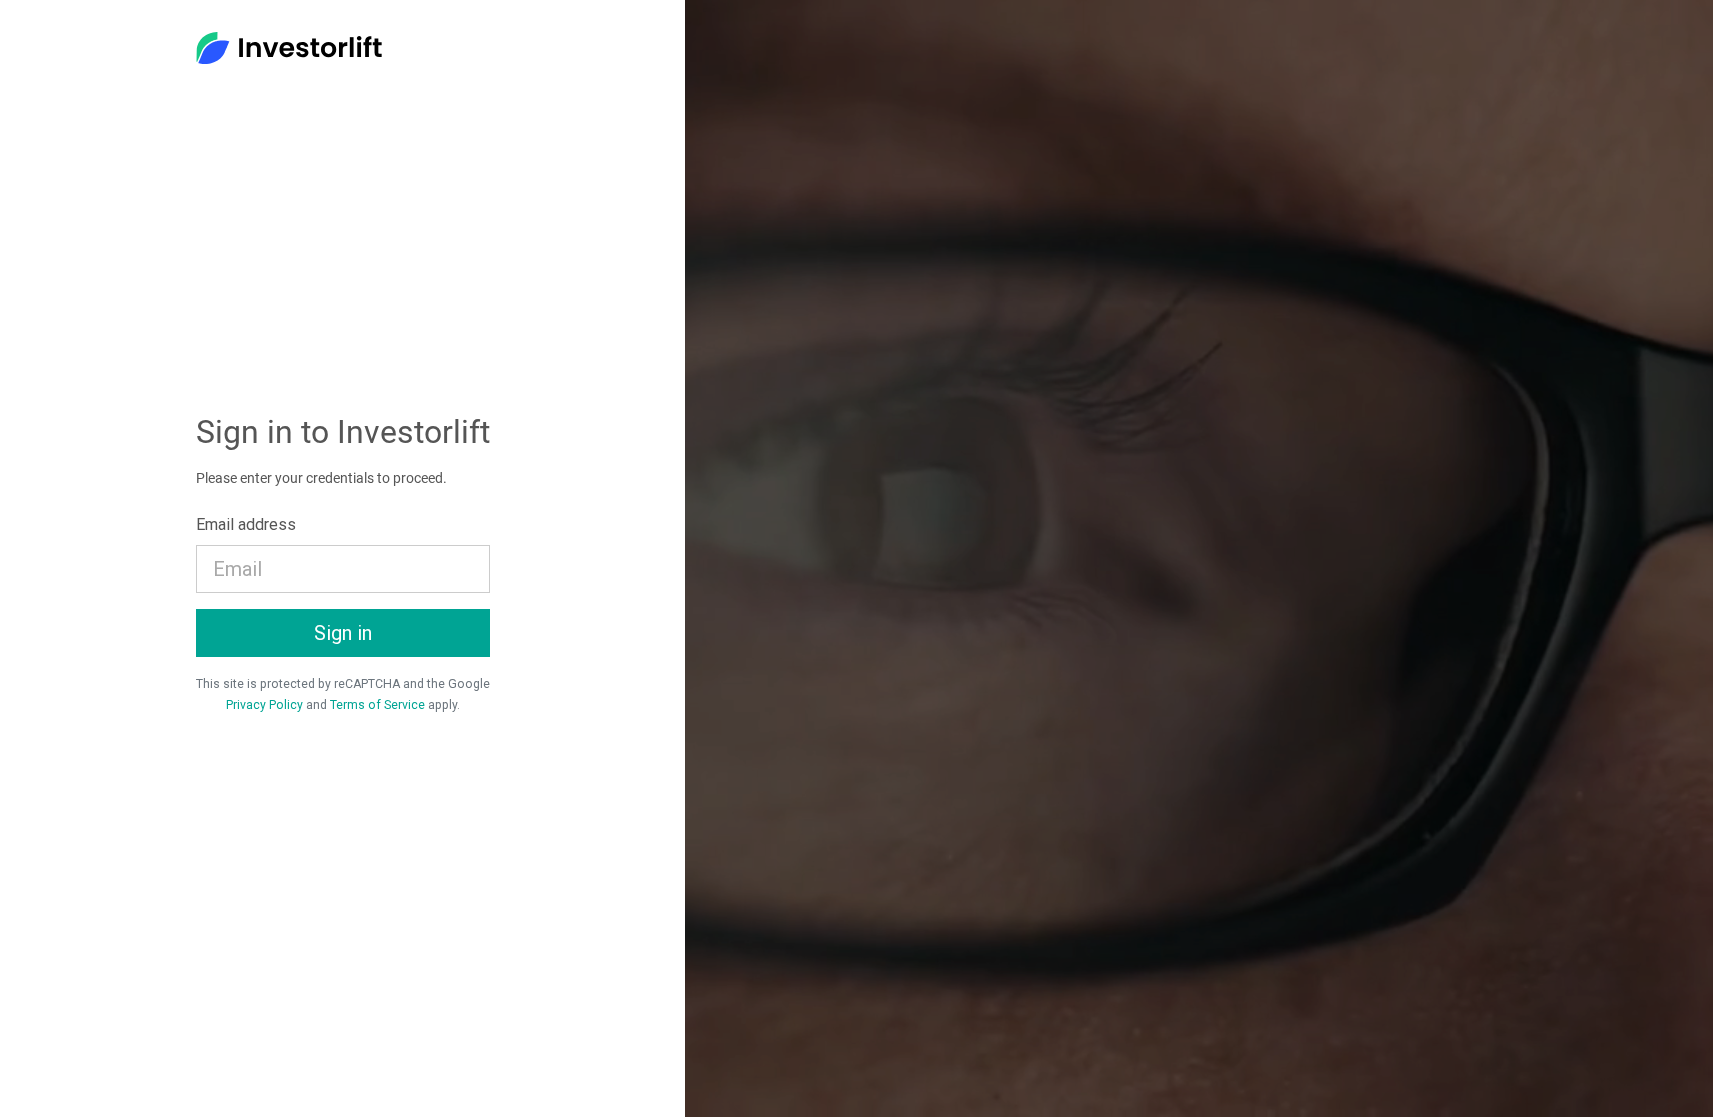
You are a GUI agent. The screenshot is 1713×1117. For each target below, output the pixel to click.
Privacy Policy (264, 705)
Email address (246, 524)
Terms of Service (377, 705)
